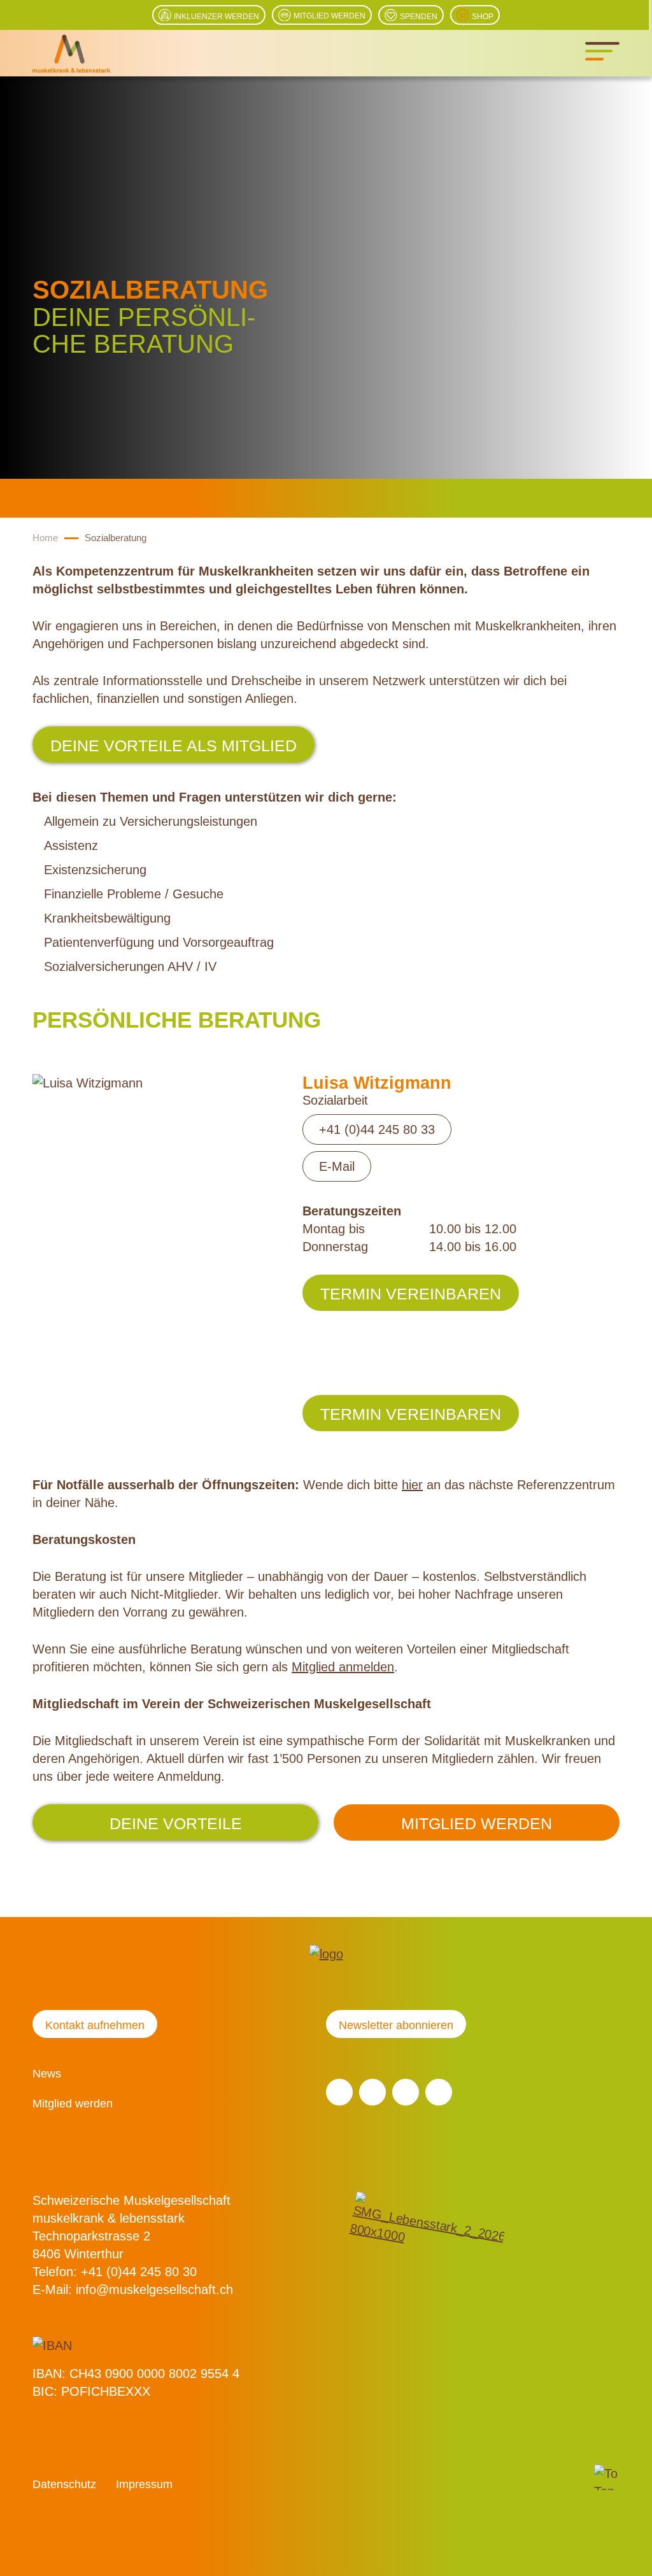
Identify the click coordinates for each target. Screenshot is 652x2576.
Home (45, 538)
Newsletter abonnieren (396, 2025)
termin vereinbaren (411, 1294)
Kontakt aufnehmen (95, 2025)
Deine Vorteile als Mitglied (174, 746)
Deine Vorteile (176, 1823)
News (47, 2074)
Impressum (144, 2484)
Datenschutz (64, 2484)
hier (412, 1485)
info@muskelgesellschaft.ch (154, 2289)
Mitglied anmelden (343, 1667)
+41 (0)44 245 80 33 (377, 1129)
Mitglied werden (477, 1823)
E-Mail (337, 1166)
